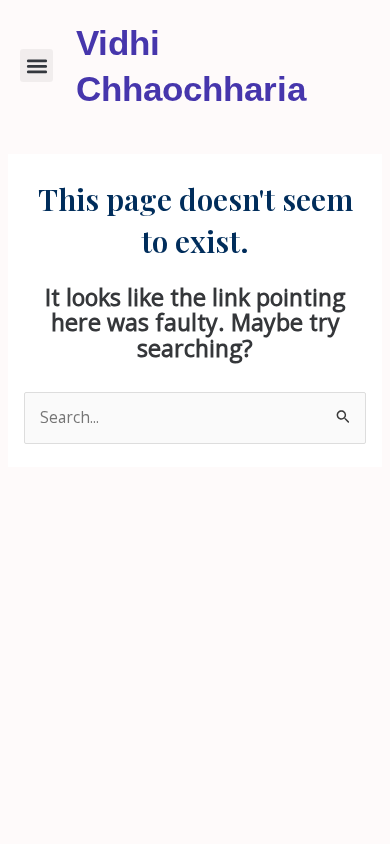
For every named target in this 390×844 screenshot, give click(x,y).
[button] (36, 65)
